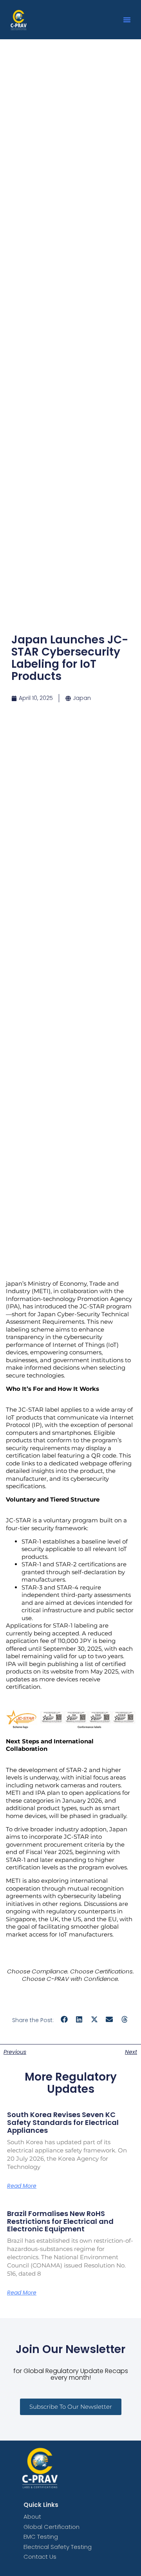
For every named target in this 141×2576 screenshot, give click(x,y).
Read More (22, 2186)
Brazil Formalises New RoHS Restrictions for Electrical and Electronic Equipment (60, 2221)
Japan (82, 698)
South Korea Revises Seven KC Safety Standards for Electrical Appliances (63, 2122)
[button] (127, 20)
